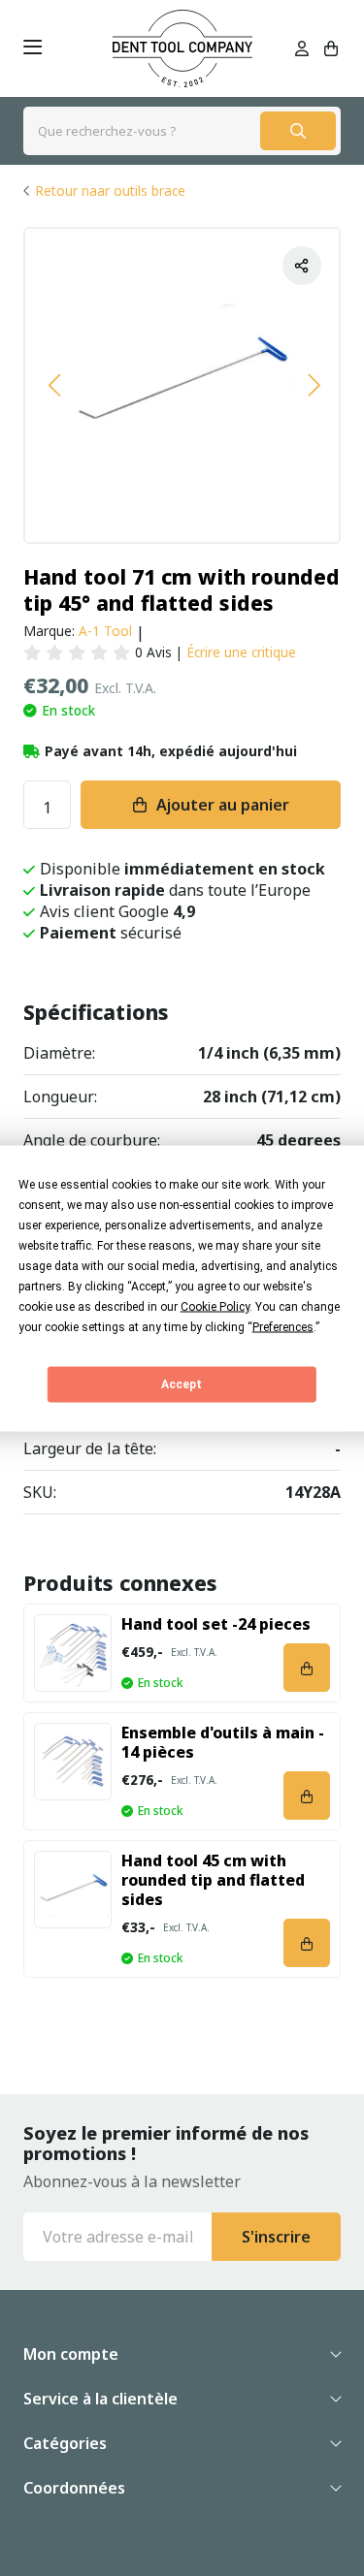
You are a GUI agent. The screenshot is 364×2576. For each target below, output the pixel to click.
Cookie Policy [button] (215, 1306)
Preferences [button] (283, 1326)
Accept (182, 1384)
